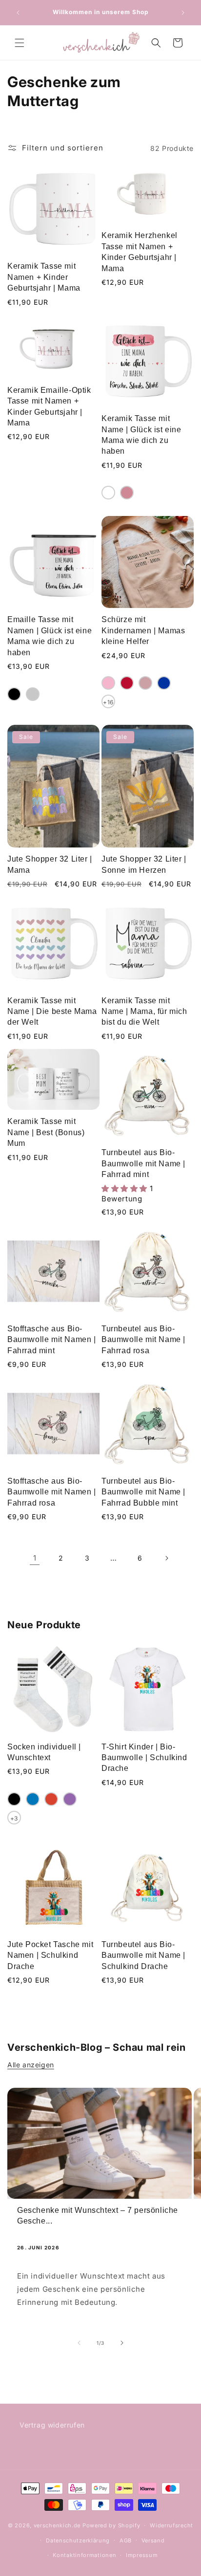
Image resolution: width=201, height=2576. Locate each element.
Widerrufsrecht (171, 2525)
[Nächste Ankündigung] (183, 13)
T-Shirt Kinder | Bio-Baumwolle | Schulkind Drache (144, 1758)
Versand (153, 2540)
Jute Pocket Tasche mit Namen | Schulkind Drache (50, 1955)
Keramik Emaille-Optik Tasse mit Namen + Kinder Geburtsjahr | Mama (49, 406)
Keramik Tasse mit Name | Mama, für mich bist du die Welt (144, 1012)
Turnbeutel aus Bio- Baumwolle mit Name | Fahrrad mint (143, 1163)
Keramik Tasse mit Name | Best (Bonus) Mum (46, 1132)
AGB (126, 2540)
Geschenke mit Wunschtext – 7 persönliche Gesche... (98, 2216)
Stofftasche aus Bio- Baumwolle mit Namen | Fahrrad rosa (52, 1492)
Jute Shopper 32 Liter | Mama (50, 864)
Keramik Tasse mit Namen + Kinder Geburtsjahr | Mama (44, 277)
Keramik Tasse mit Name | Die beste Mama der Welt (52, 1012)
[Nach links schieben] (79, 2343)
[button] (20, 43)
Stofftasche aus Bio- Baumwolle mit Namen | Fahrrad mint (52, 1340)
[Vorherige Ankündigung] (18, 13)
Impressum (142, 2555)
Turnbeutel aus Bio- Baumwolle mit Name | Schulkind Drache (143, 1955)
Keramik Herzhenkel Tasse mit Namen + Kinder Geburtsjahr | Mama (140, 252)
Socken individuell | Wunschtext (44, 1752)
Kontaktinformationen (84, 2555)
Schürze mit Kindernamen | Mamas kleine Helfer (143, 630)
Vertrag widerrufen (52, 2425)
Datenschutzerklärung (78, 2540)
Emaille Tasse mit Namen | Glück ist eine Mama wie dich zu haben (50, 636)
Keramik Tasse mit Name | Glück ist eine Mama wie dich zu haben (141, 435)
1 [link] (35, 1558)
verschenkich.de (57, 2525)
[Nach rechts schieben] (122, 2343)
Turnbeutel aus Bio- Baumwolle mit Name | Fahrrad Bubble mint (143, 1492)
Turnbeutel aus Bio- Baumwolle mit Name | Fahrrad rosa (143, 1340)
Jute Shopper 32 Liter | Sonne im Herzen (144, 864)
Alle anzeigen (31, 2065)
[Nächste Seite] (166, 1558)
